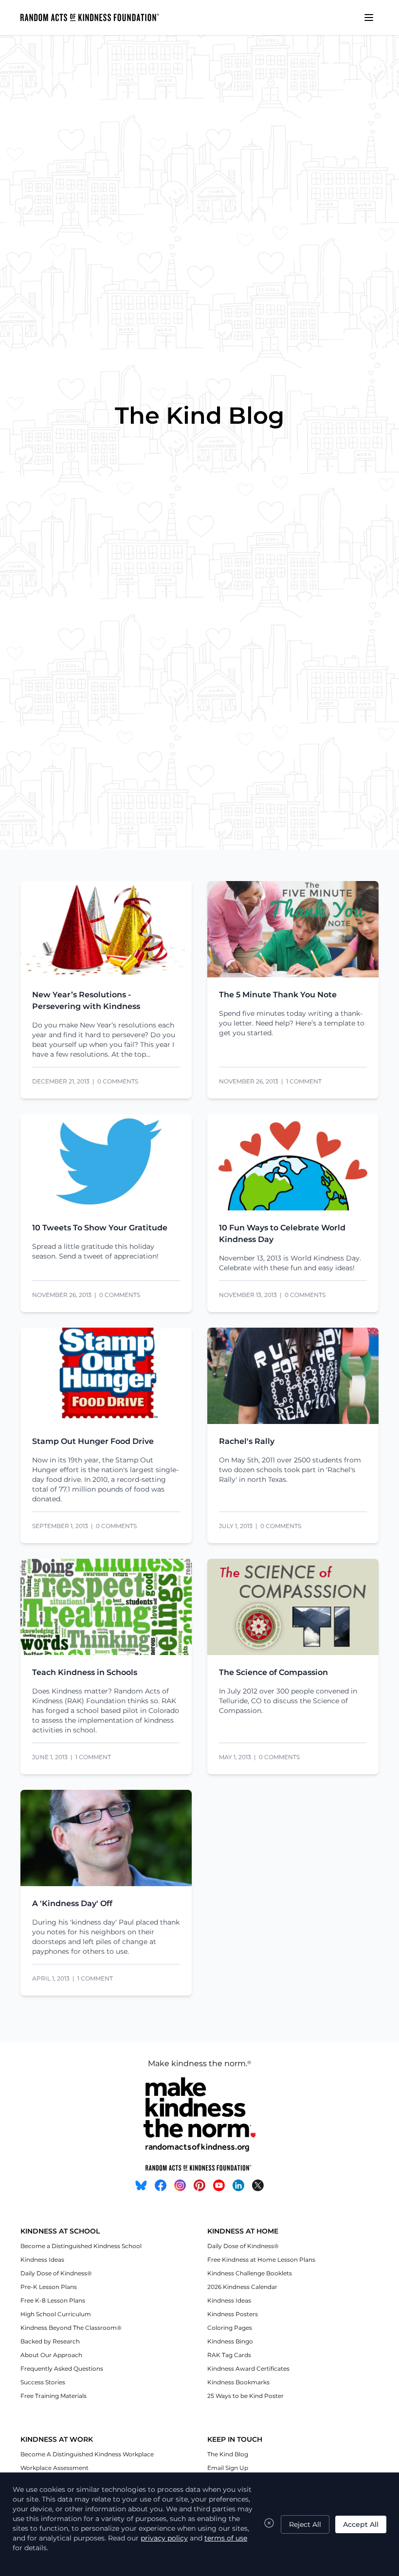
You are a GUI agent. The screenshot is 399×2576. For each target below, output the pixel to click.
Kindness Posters (233, 2314)
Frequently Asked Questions (62, 2369)
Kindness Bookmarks (238, 2382)
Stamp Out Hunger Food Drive (93, 1441)
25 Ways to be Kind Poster (245, 2396)
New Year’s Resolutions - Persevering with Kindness (86, 1000)
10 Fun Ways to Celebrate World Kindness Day (282, 1234)
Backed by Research (50, 2341)
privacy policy (164, 2538)
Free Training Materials (54, 2396)
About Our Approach (51, 2355)
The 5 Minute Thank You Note (278, 995)
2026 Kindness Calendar (242, 2287)
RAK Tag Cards (229, 2355)
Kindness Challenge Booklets (250, 2273)
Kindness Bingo (230, 2341)
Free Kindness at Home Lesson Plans (261, 2260)
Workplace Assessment (54, 2468)
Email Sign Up (228, 2468)
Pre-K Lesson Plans (49, 2287)
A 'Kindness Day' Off (72, 1903)
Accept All (361, 2524)
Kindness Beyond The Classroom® (71, 2328)
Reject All (305, 2524)
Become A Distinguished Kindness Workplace (87, 2454)
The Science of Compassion (273, 1672)
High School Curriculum (56, 2314)
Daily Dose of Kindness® (56, 2273)
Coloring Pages (230, 2328)
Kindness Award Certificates (248, 2369)
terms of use (226, 2538)
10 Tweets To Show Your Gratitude (100, 1228)
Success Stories (43, 2382)
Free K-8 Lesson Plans (53, 2300)
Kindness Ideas (42, 2260)
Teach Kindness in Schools (85, 1672)
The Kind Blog (228, 2454)
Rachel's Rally (247, 1441)
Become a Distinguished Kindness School (81, 2246)
